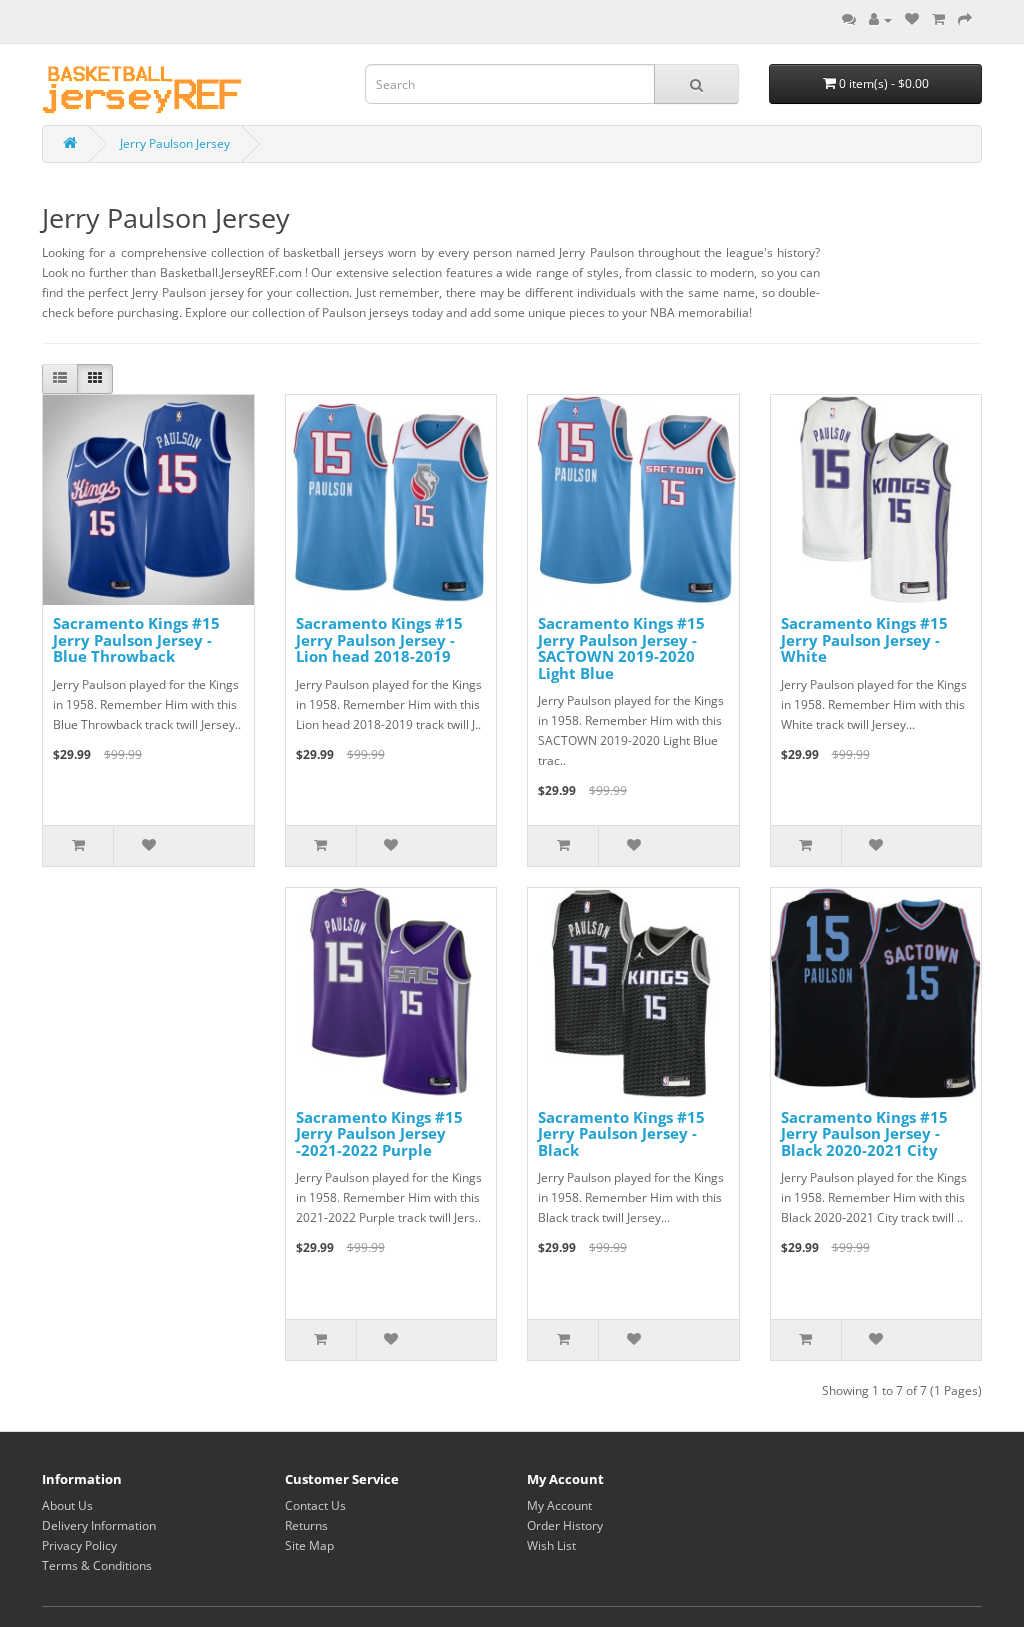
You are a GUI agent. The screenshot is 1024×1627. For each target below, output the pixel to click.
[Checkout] (965, 19)
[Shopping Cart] (938, 19)
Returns (306, 1525)
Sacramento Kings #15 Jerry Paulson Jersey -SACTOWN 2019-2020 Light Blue (621, 648)
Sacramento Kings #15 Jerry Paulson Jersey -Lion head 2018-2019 (379, 639)
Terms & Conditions (97, 1565)
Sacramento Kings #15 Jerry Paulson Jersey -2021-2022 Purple (379, 1133)
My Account (559, 1505)
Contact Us (315, 1505)
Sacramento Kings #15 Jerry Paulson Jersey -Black (621, 1133)
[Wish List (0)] (912, 19)
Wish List (551, 1545)
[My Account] (880, 19)
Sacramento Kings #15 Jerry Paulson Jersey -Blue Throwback (136, 639)
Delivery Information (99, 1525)
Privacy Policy (79, 1545)
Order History (565, 1525)
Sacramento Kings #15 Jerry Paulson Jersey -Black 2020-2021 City (864, 1133)
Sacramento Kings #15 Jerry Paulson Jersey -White (864, 639)
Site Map (309, 1545)
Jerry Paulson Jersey (175, 143)
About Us (67, 1505)
